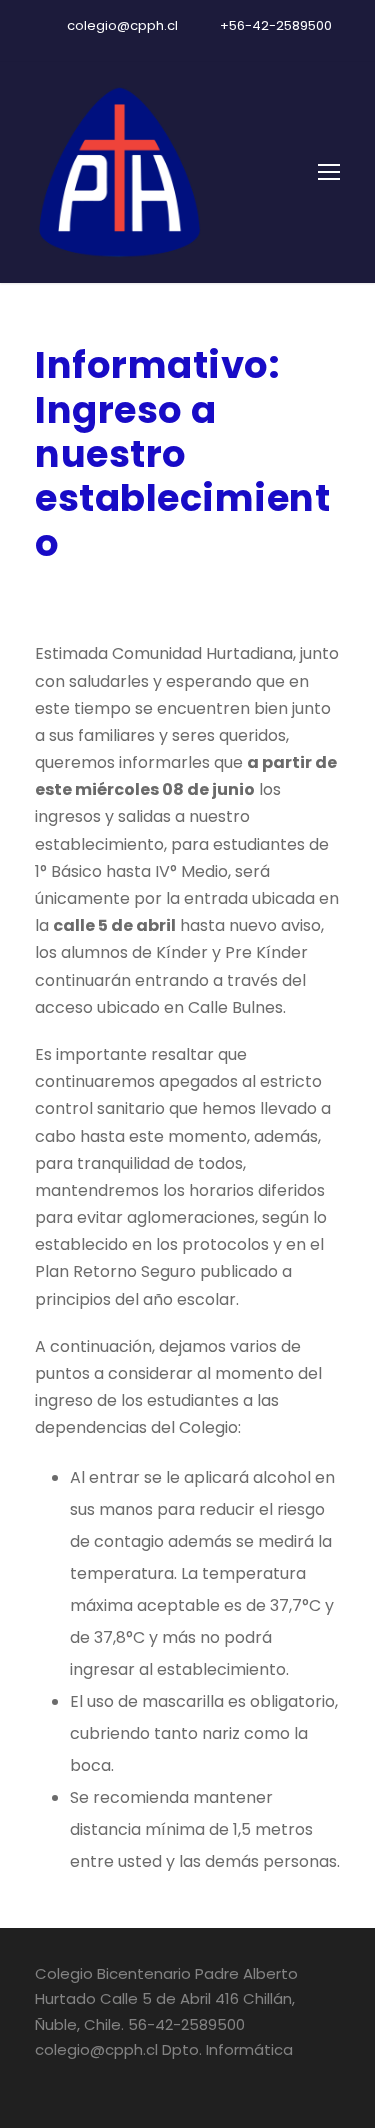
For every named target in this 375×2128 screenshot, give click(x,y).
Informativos (226, 595)
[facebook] (153, 47)
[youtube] (188, 47)
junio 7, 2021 (86, 595)
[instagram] (223, 47)
